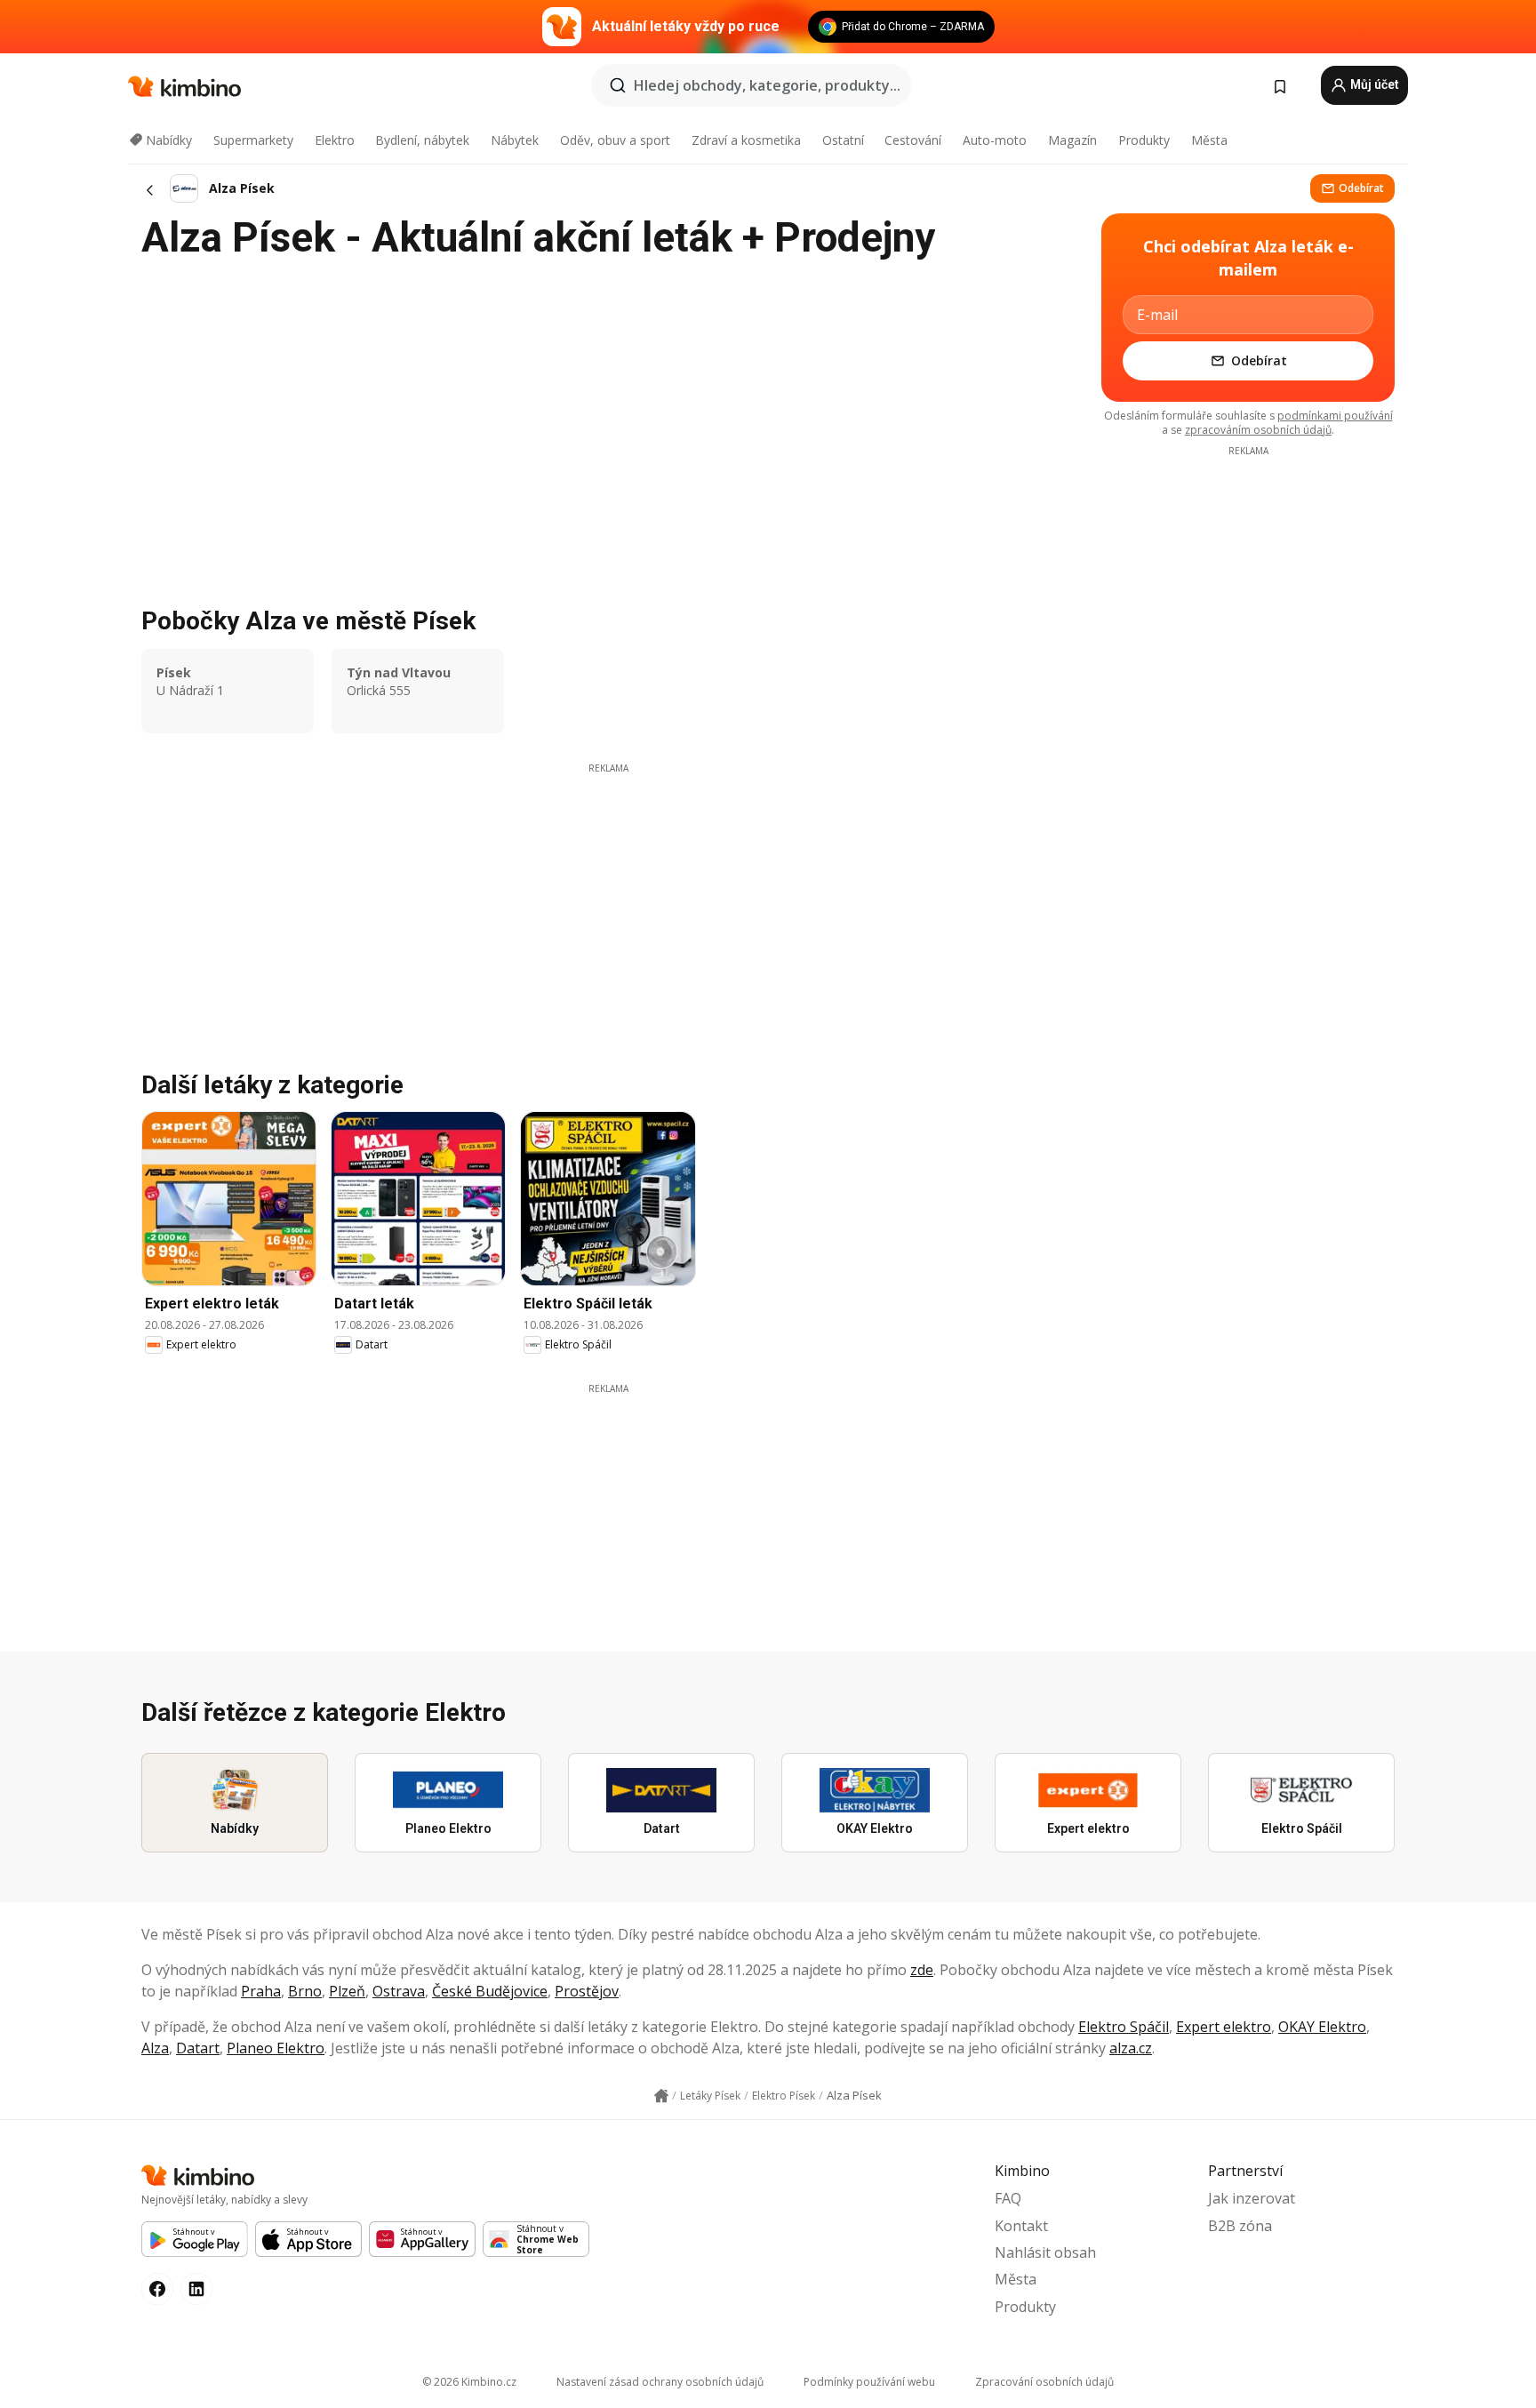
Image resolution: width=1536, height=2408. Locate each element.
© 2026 (469, 2382)
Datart (198, 2048)
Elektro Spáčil (1124, 2027)
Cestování (913, 140)
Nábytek (515, 140)
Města (1209, 140)
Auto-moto (995, 140)
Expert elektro (1224, 2027)
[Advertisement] (608, 900)
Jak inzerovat (1252, 2198)
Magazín (1072, 140)
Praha (261, 1991)
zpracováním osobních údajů (1258, 430)
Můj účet (1373, 84)
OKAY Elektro (1322, 2027)
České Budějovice (490, 1991)
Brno (305, 1991)
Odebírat (1361, 188)
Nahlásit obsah (1045, 2252)
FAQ (1008, 2198)
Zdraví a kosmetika (746, 140)
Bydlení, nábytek (422, 140)
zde (922, 1970)
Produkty (1144, 140)
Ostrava (399, 1991)
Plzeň (347, 1991)
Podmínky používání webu (869, 2382)
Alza (155, 2048)
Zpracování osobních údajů (1044, 2382)
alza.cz (1131, 2048)
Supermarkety (253, 140)
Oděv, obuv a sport (615, 140)
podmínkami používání (1335, 416)
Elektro (335, 140)
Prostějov (587, 1991)
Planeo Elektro (276, 2048)
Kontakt (1021, 2226)
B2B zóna (1240, 2226)
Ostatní (843, 140)
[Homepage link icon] (661, 2096)
